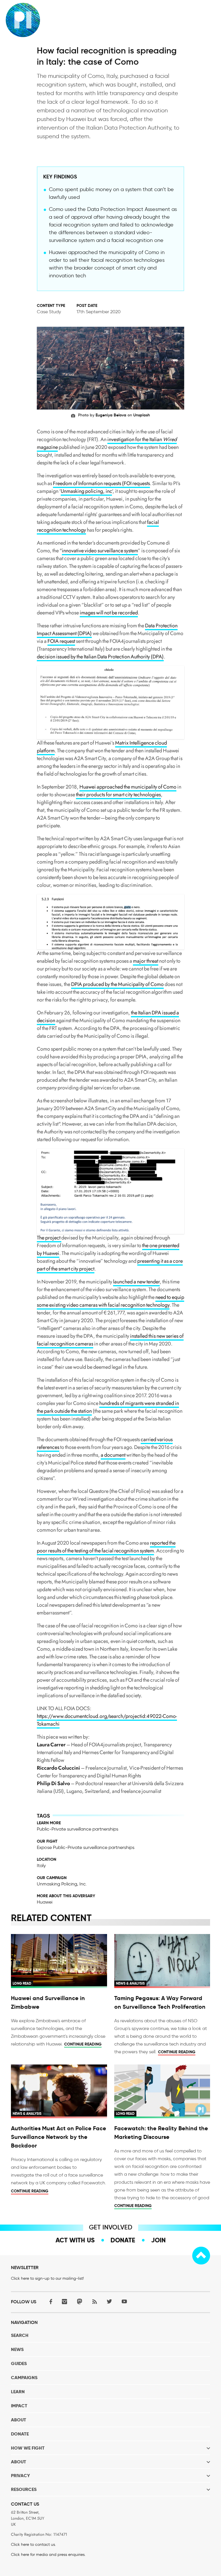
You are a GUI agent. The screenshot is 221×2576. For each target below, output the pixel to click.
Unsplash (142, 415)
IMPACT (19, 2406)
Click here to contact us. (33, 2545)
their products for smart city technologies (118, 795)
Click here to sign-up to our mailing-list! (47, 2278)
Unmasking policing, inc (86, 491)
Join (158, 2240)
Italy (41, 1865)
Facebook (49, 2301)
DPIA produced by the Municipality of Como (117, 984)
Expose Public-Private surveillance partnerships (86, 1847)
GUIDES (19, 2363)
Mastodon (79, 2301)
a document (113, 1455)
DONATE (20, 2434)
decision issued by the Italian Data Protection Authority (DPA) (100, 657)
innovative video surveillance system (100, 551)
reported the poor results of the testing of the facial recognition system (106, 1547)
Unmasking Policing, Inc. (62, 1884)
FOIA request (61, 641)
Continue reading (83, 2044)
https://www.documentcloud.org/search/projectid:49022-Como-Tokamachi (107, 1720)
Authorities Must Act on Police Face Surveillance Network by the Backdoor (59, 2137)
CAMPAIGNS (24, 2378)
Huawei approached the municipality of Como (128, 787)
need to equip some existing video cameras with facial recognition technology (110, 1301)
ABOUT (19, 2420)
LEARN (18, 2392)
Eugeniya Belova (111, 415)
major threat (146, 961)
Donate (123, 2240)
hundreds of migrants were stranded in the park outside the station (108, 1407)
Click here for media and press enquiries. (48, 2555)
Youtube (124, 2301)
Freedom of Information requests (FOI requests (101, 483)
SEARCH (20, 2335)
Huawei (45, 1902)
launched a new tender (136, 1282)
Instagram (64, 2301)
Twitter (109, 2301)
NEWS (17, 2349)
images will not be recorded (109, 613)
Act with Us (75, 2240)
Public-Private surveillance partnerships (78, 1829)
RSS (94, 2301)
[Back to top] (201, 2256)
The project (49, 1238)
